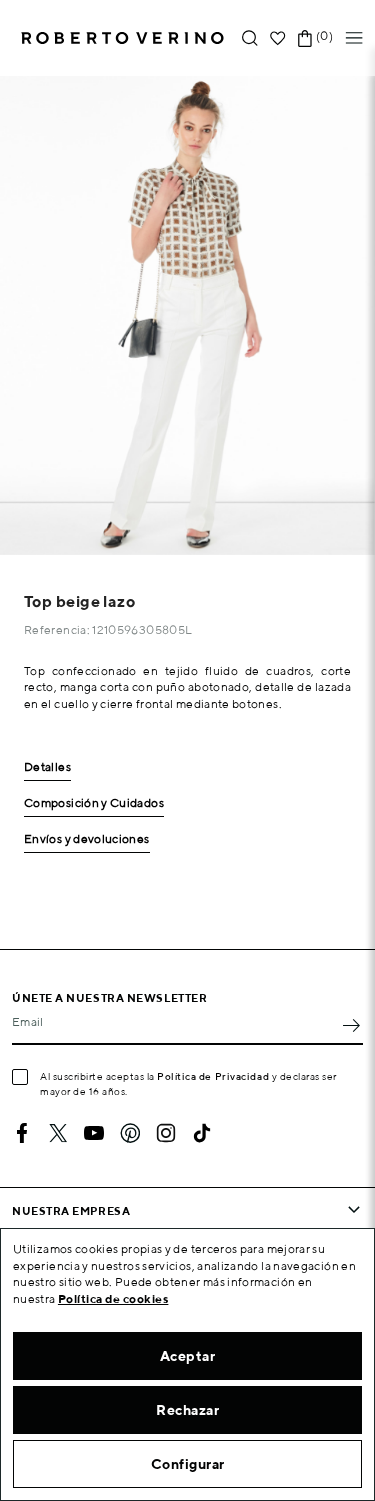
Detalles (47, 767)
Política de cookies (113, 1298)
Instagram (166, 1133)
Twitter (58, 1133)
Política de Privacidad (213, 1076)
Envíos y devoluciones (87, 839)
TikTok (202, 1133)
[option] (187, 315)
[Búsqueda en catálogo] (250, 38)
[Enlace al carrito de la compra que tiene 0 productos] (305, 38)
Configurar (188, 1464)
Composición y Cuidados (94, 803)
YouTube (94, 1133)
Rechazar (187, 1410)
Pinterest (130, 1133)
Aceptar (188, 1356)
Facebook (22, 1133)
